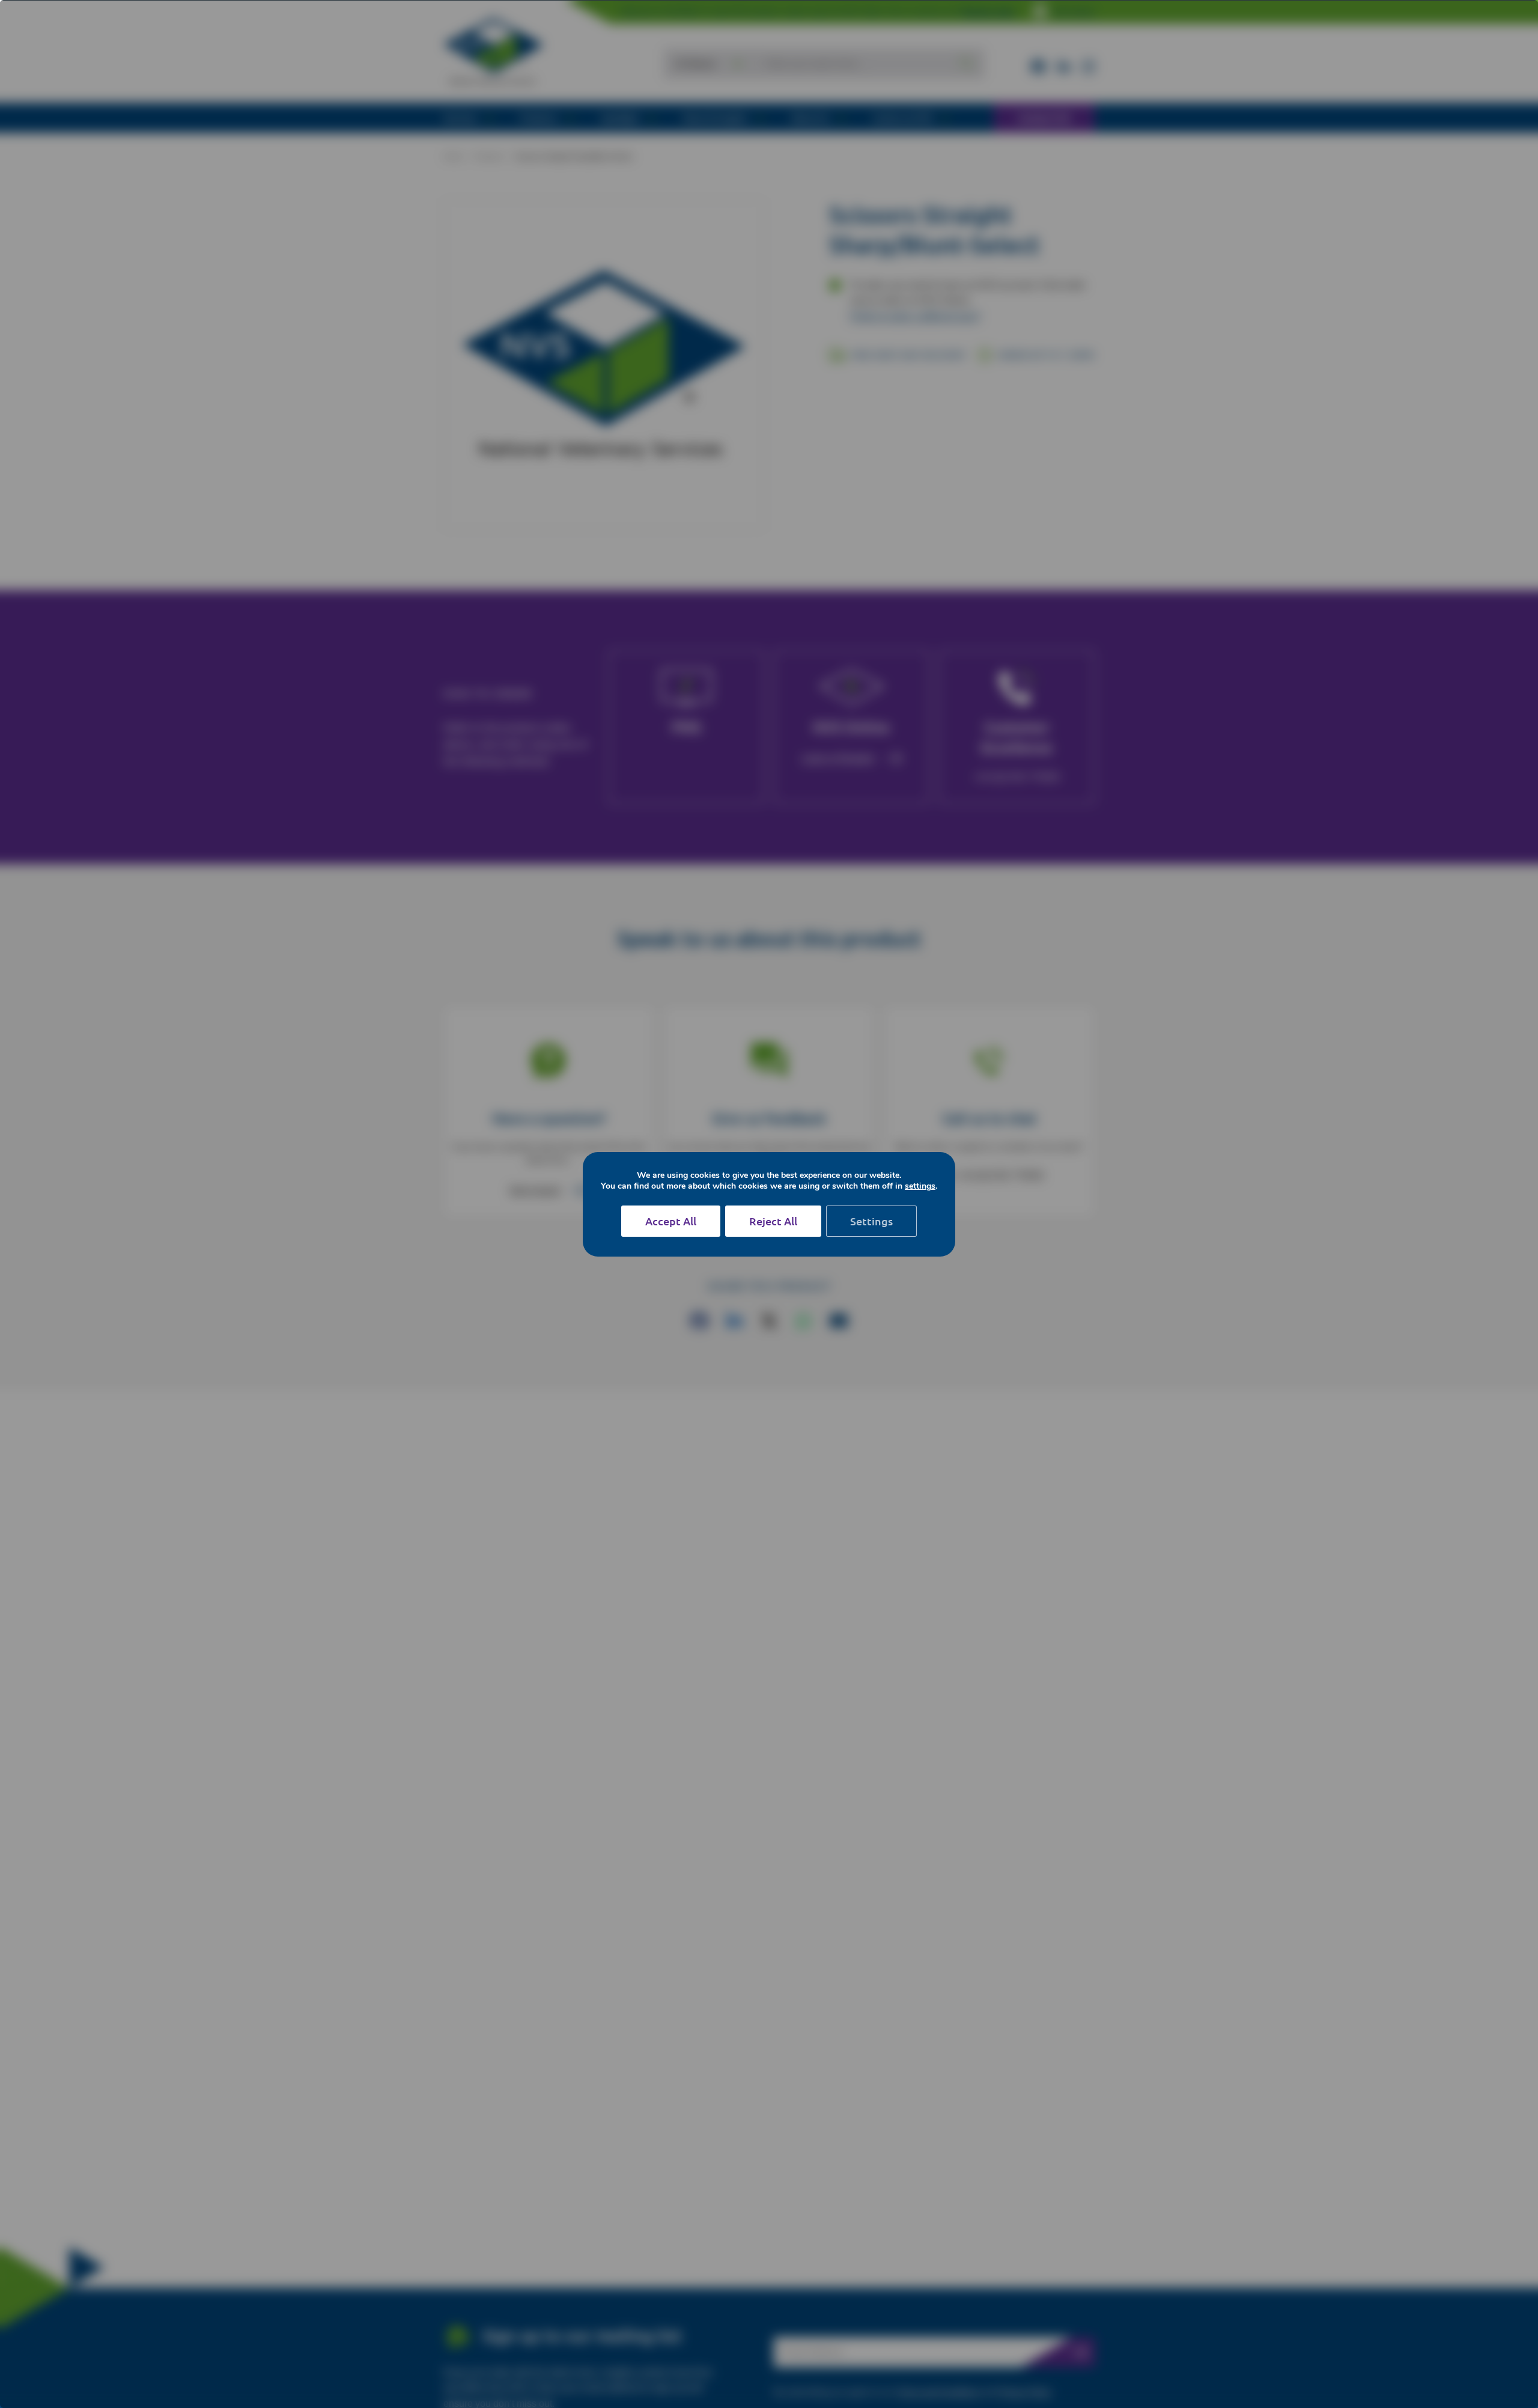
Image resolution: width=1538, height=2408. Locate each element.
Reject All (773, 1221)
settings (920, 1186)
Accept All (671, 1221)
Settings (871, 1221)
